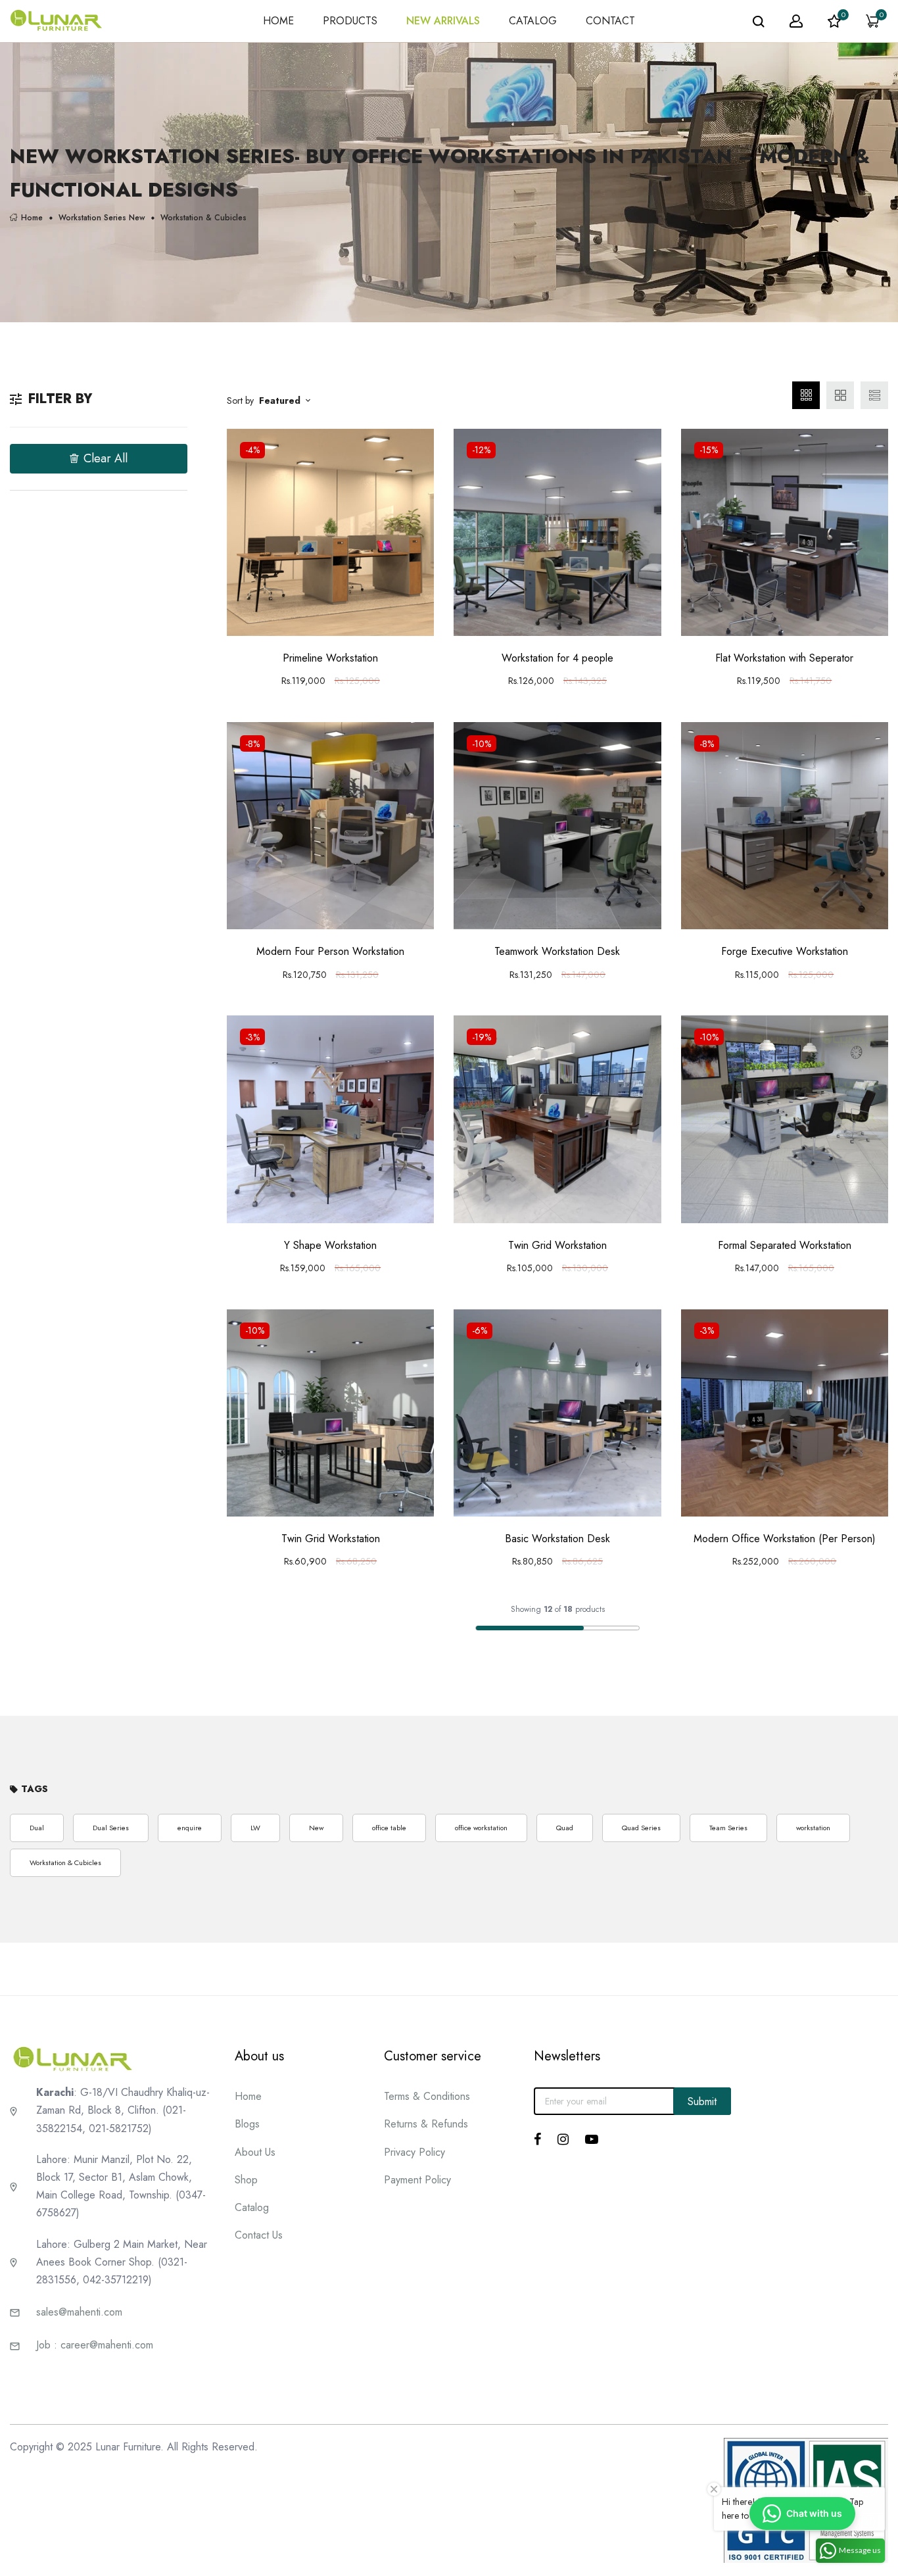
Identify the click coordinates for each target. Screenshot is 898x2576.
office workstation (481, 1828)
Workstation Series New (102, 217)
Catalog (252, 2207)
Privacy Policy (414, 2152)
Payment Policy (417, 2180)
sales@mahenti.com (79, 2312)
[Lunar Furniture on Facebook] (537, 2139)
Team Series (728, 1828)
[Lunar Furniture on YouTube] (592, 2139)
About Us (255, 2152)
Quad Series (641, 1828)
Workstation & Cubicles (65, 1862)
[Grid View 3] (806, 395)
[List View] (874, 395)
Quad (565, 1828)
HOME (278, 21)
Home (32, 217)
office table (389, 1828)
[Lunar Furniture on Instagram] (563, 2139)
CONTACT (610, 21)
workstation (813, 1828)
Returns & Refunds (426, 2124)
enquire (190, 1828)
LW (255, 1828)
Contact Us (259, 2235)
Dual (37, 1828)
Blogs (247, 2124)
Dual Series (111, 1828)
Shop (246, 2180)
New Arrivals (443, 21)
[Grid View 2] (840, 395)
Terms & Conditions (427, 2096)
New (316, 1828)
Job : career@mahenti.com (95, 2345)
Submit (702, 2102)
